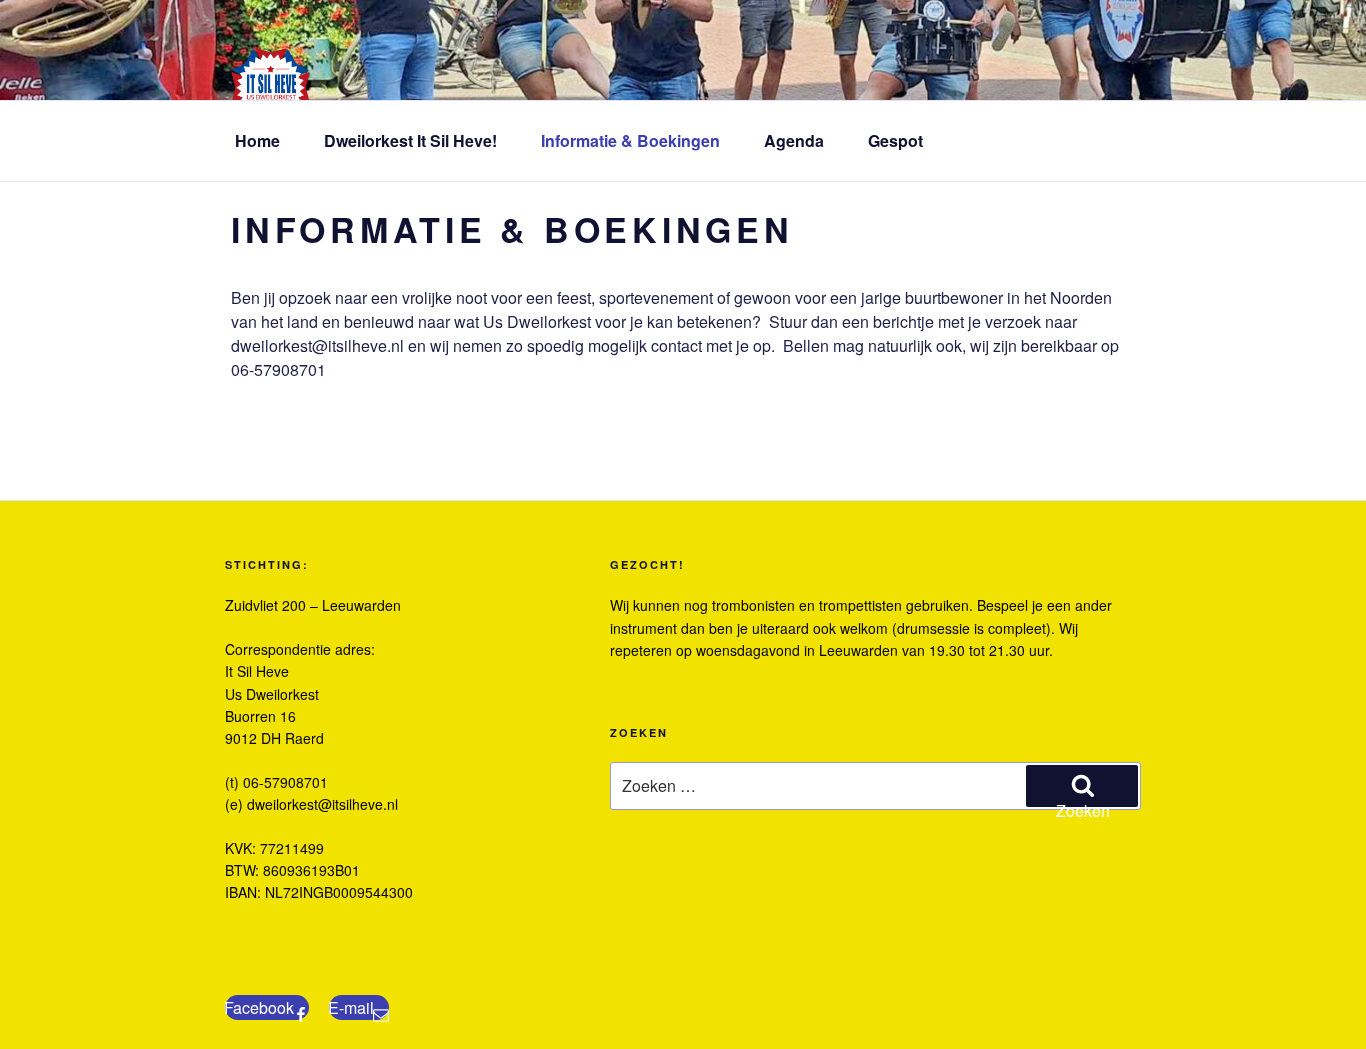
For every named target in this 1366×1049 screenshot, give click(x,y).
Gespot (895, 140)
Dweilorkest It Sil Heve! (410, 140)
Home (257, 140)
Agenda (794, 140)
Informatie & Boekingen (630, 140)
